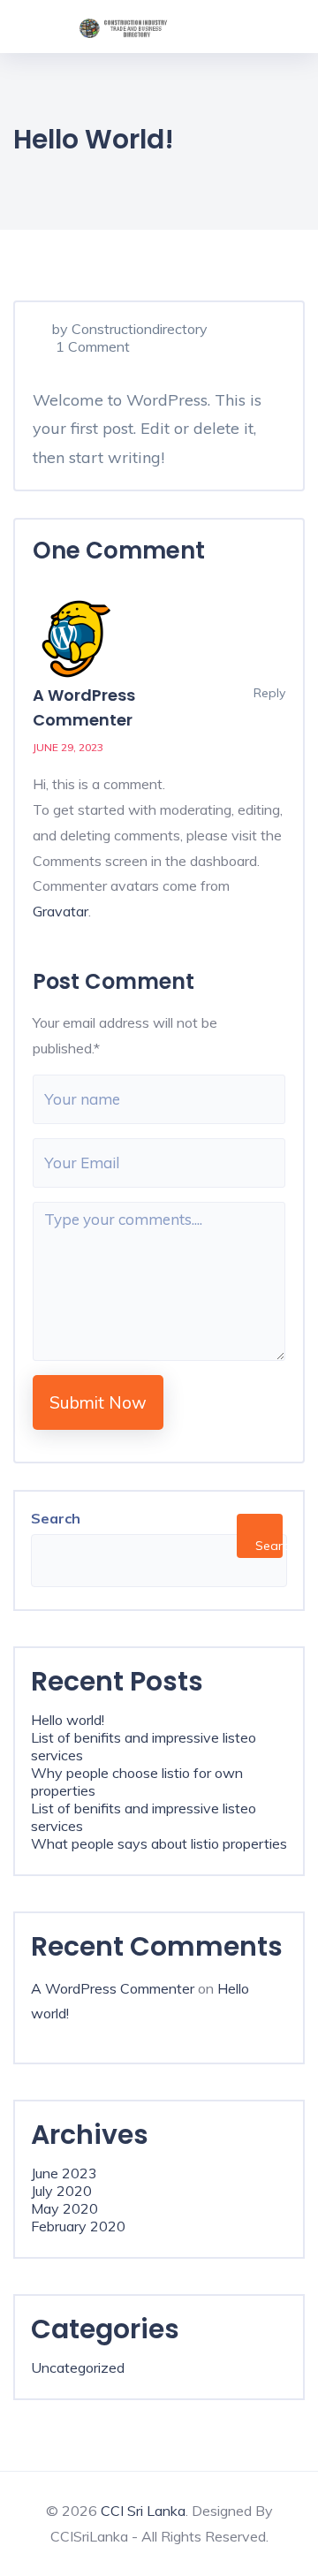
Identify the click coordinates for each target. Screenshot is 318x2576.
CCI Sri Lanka (143, 2511)
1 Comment (91, 346)
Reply (268, 693)
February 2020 (78, 2226)
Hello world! (68, 1720)
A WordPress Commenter (113, 1988)
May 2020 (64, 2208)
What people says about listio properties (159, 1843)
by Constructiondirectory (130, 329)
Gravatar (61, 911)
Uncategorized (78, 2367)
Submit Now (98, 1402)
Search (56, 1518)
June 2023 (64, 2173)
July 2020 (61, 2191)
